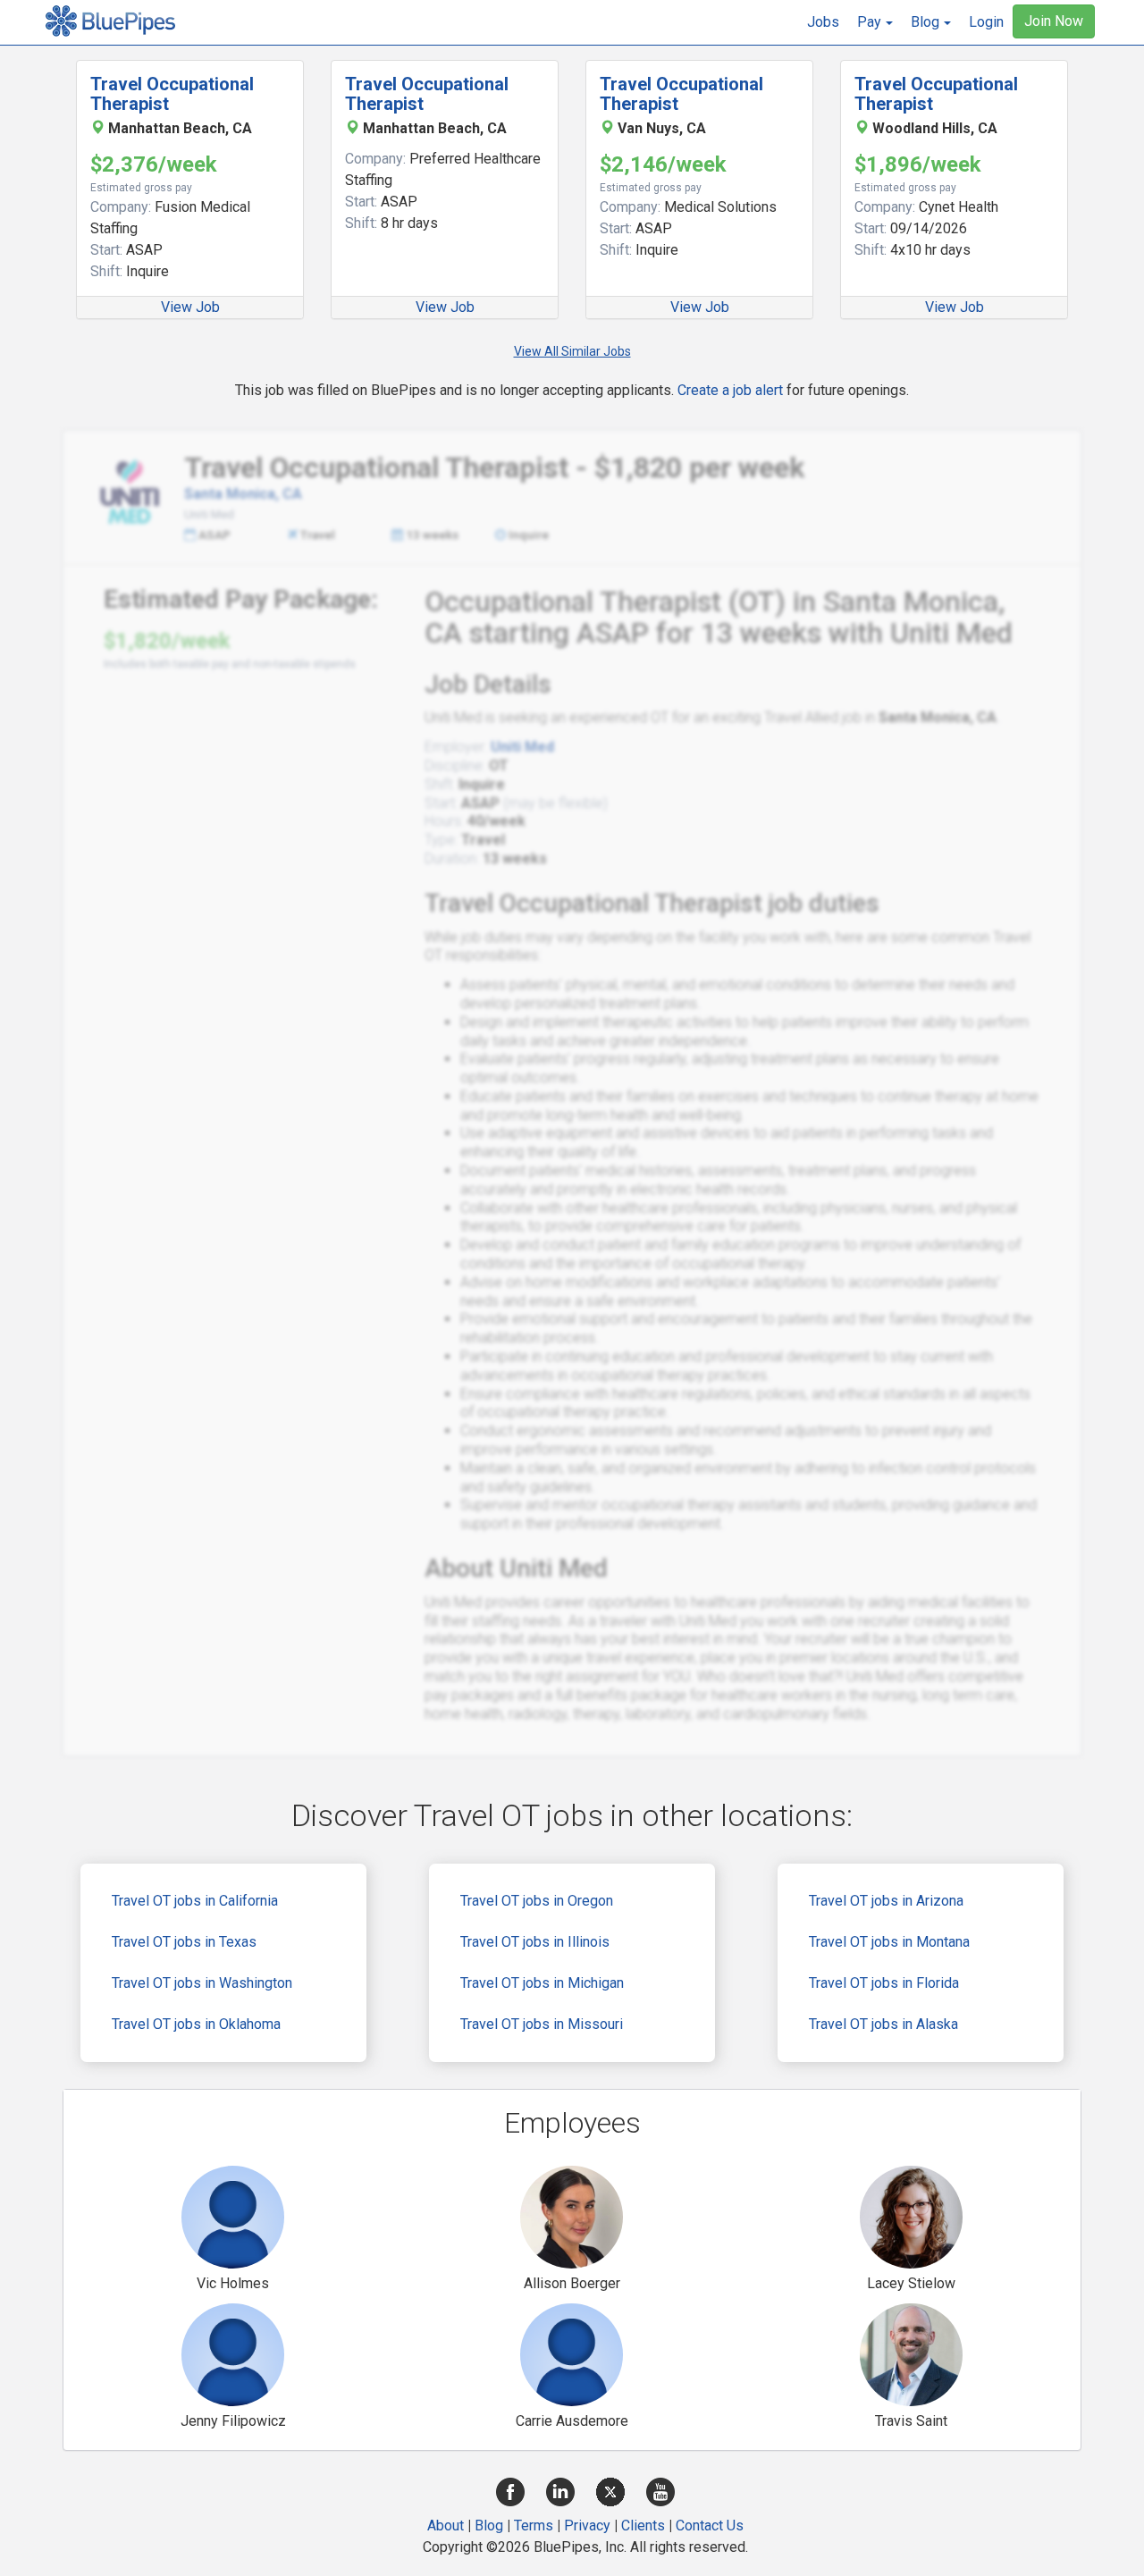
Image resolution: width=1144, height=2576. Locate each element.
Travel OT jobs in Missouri (542, 2024)
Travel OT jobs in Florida (884, 1983)
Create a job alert (730, 390)
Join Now (1054, 21)
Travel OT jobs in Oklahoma (196, 2024)
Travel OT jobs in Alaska (883, 2024)
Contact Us (710, 2525)
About (446, 2525)
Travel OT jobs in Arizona (886, 1901)
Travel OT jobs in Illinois (535, 1942)
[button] (875, 22)
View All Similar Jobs (572, 351)
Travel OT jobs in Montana (889, 1942)
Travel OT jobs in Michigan (542, 1983)
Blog (489, 2525)
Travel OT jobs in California (195, 1901)
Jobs (823, 22)
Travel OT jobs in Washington (202, 1983)
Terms (534, 2525)
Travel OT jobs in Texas (184, 1942)
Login (986, 22)
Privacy (587, 2525)
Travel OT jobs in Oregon (537, 1901)
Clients (643, 2525)
